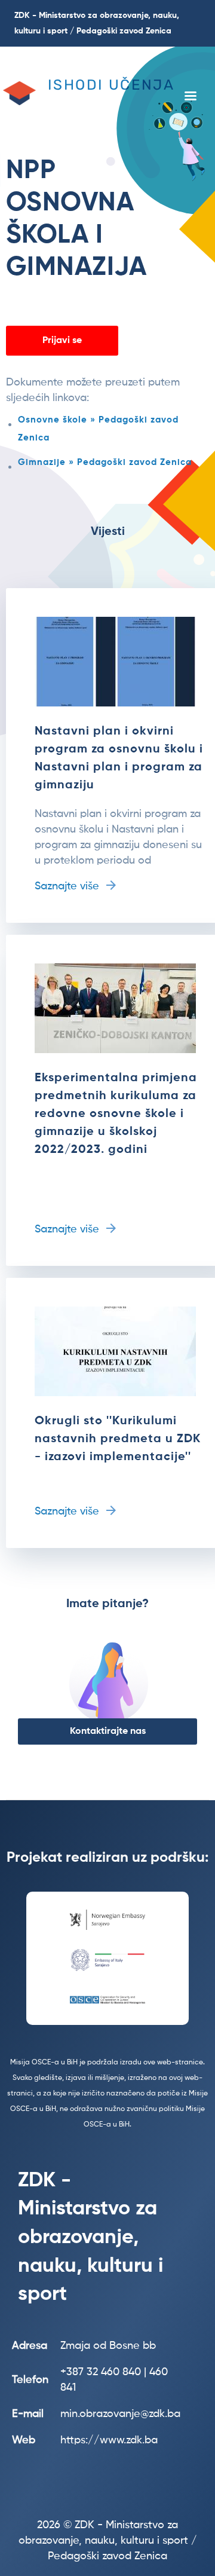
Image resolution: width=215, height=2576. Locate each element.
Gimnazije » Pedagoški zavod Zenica (105, 462)
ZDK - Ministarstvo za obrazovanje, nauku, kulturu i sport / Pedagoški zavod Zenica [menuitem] (97, 23)
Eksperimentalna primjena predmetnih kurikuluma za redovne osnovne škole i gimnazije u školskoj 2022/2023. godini (116, 1114)
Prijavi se (62, 341)
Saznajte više (67, 886)
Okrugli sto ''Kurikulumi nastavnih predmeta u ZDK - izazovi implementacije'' (118, 1439)
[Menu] (190, 97)
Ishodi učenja (111, 85)
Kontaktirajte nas (108, 1731)
